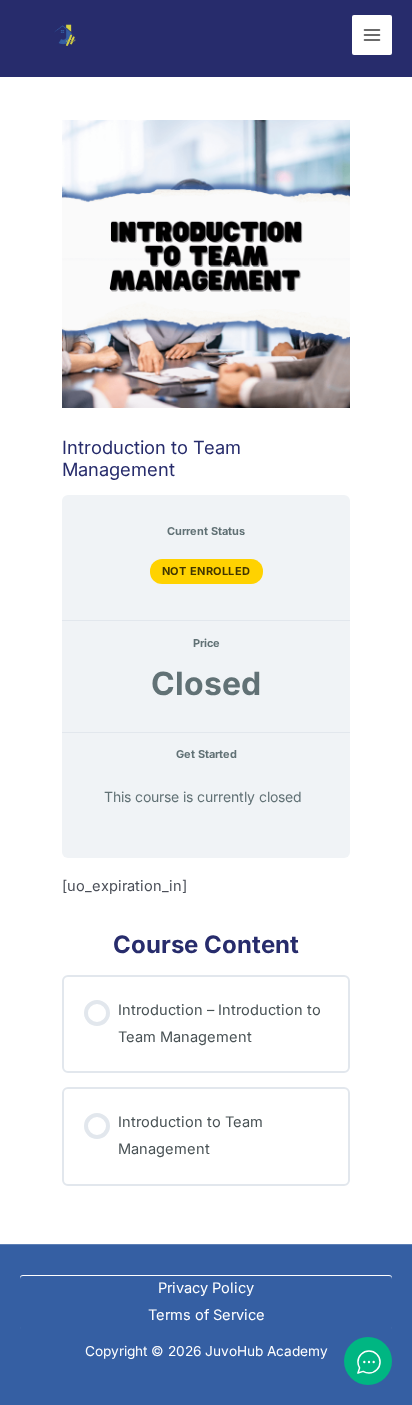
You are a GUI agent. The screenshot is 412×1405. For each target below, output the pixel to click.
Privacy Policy (206, 1288)
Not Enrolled (206, 571)
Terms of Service (206, 1315)
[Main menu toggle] (372, 35)
